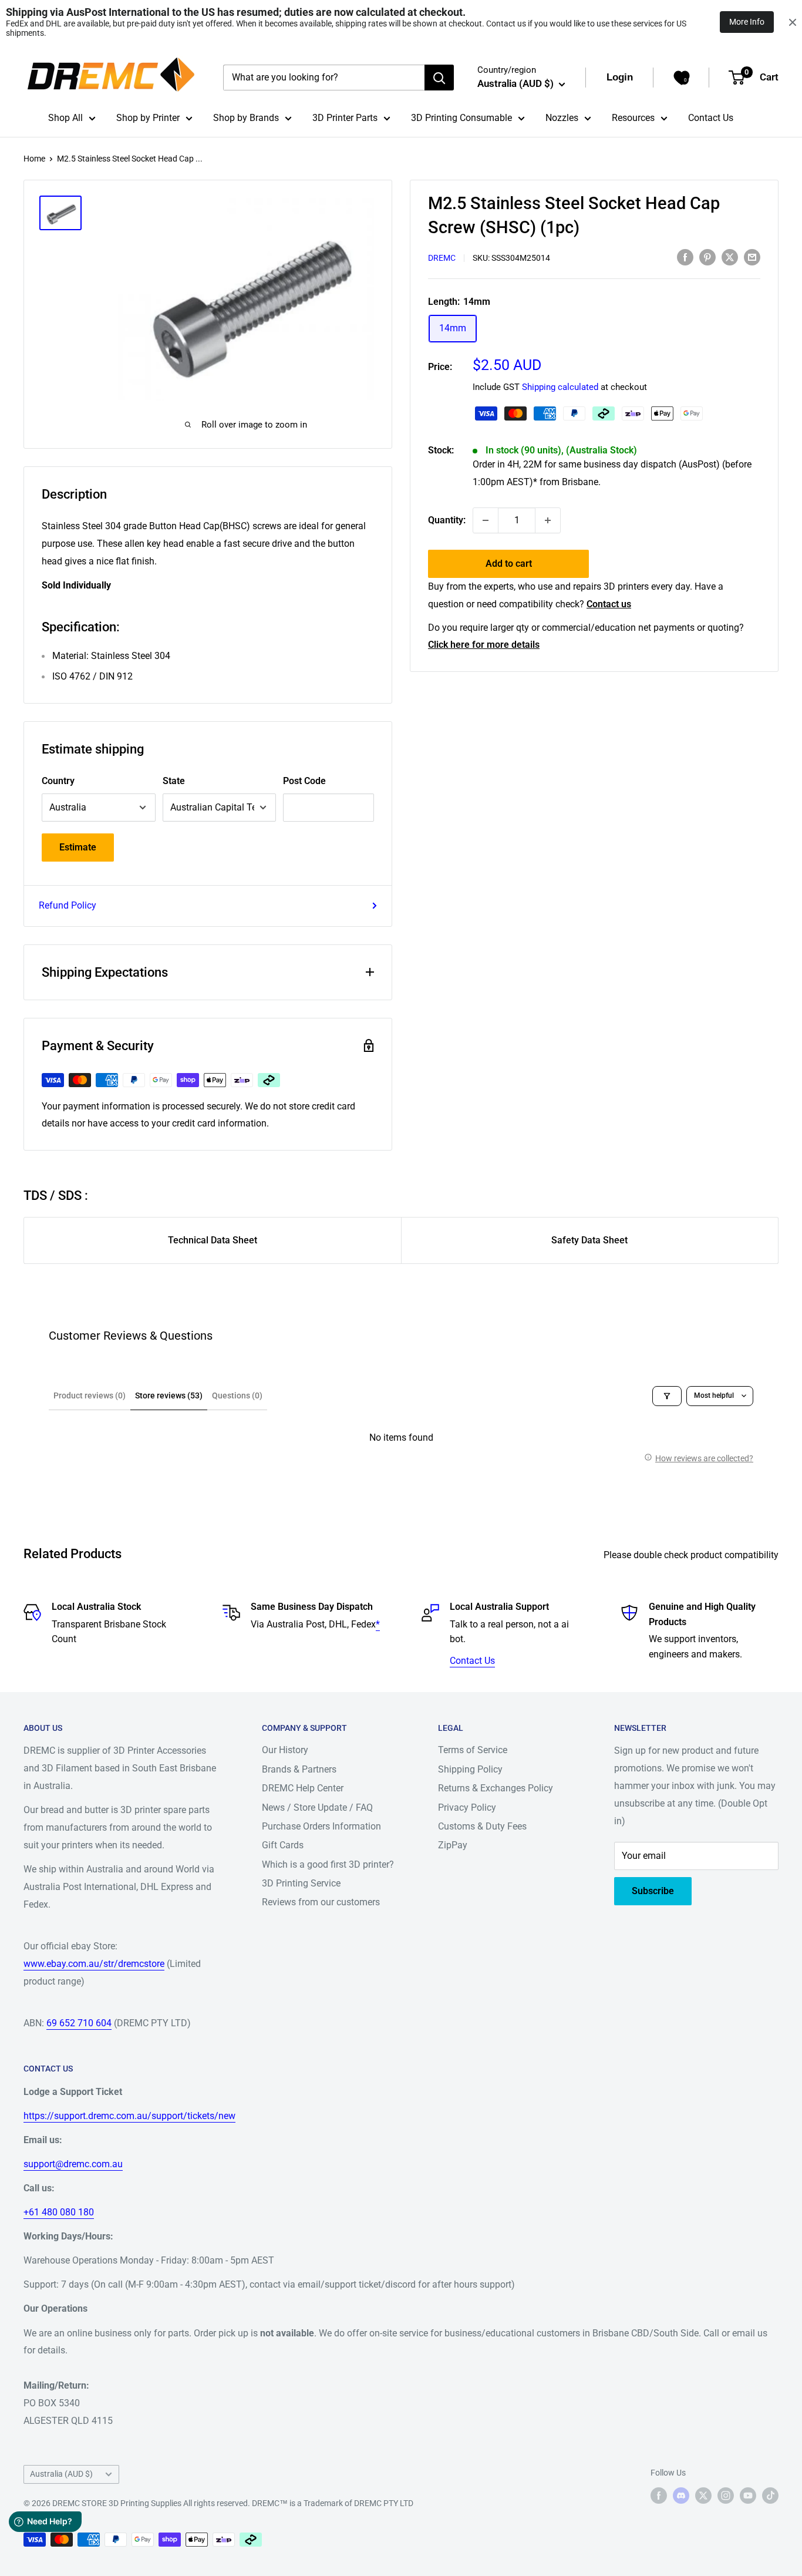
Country (58, 781)
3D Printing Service (301, 1883)
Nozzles (562, 118)
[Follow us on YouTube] (748, 2495)
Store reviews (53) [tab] (169, 1395)
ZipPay (453, 1845)
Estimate (78, 847)
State (174, 781)
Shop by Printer (148, 118)
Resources (633, 118)
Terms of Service (473, 1750)
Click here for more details (484, 645)
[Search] (439, 78)
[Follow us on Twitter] (703, 2495)
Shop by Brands (246, 118)
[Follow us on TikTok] (770, 2495)
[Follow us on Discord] (681, 2495)
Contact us (609, 604)
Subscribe (653, 1891)
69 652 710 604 (79, 2023)
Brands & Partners (299, 1769)
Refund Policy (68, 905)
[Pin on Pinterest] (707, 257)
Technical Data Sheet (213, 1240)
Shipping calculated (560, 387)
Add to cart (509, 564)
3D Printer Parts (345, 118)
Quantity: (447, 520)
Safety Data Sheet (589, 1240)
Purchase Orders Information (321, 1826)
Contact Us (711, 118)
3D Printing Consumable (461, 118)
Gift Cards (283, 1845)
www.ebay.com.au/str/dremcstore (94, 1964)
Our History (285, 1750)
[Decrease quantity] (486, 520)
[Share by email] (752, 257)
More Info (747, 22)
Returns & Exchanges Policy (496, 1788)
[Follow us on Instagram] (726, 2495)
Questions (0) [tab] (237, 1395)
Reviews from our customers (321, 1902)
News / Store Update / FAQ (317, 1807)
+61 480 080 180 (59, 2212)
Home (34, 159)
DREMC (442, 258)
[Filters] (667, 1396)
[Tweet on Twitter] (730, 257)
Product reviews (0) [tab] (90, 1395)
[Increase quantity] (548, 520)
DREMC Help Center (303, 1788)
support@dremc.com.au (73, 2164)
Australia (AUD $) (61, 2474)
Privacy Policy (467, 1807)
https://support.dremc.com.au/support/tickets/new (129, 2116)
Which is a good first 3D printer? (328, 1864)
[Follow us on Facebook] (659, 2495)
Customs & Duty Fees (482, 1826)
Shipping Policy (470, 1769)
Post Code (304, 781)
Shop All (65, 118)
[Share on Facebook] (685, 257)
